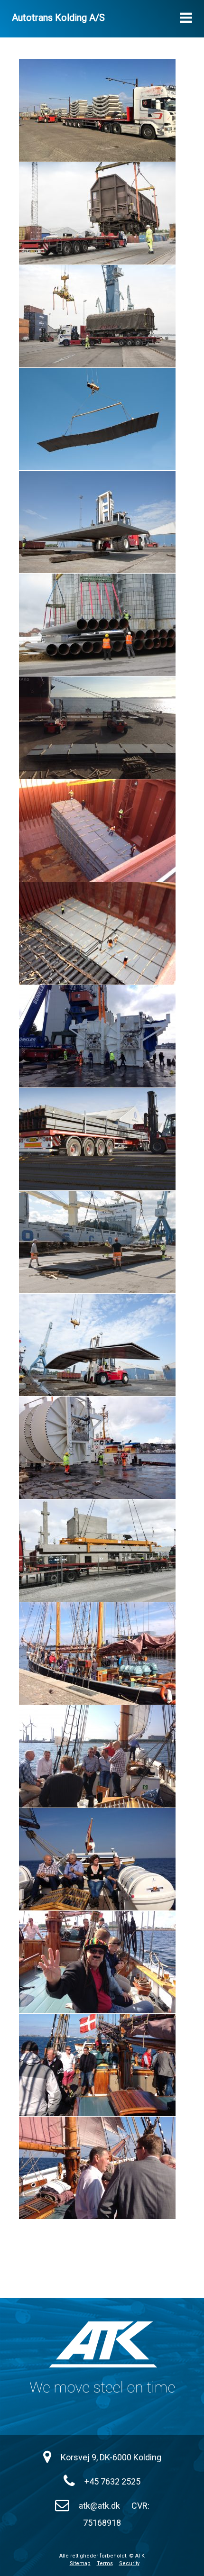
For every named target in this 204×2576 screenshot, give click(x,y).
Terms (105, 2563)
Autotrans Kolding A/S (58, 18)
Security (129, 2563)
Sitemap (80, 2563)
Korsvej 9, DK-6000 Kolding (111, 2457)
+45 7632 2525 (112, 2481)
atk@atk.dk (99, 2506)
